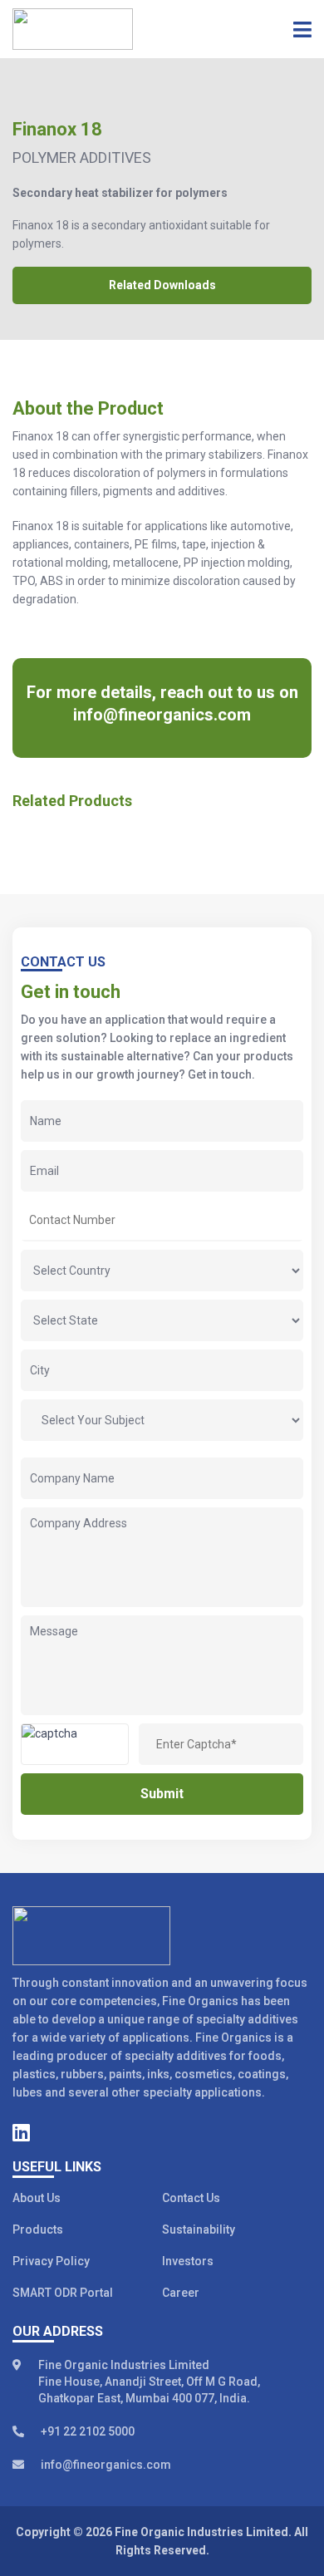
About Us (37, 2198)
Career (181, 2293)
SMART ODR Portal (63, 2293)
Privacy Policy (51, 2261)
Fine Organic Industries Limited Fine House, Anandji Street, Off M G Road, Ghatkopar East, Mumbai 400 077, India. (149, 2382)
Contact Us (191, 2198)
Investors (188, 2261)
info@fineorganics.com (162, 715)
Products (38, 2229)
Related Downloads (162, 285)
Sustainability (199, 2229)
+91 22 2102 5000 (88, 2431)
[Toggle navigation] (297, 29)
